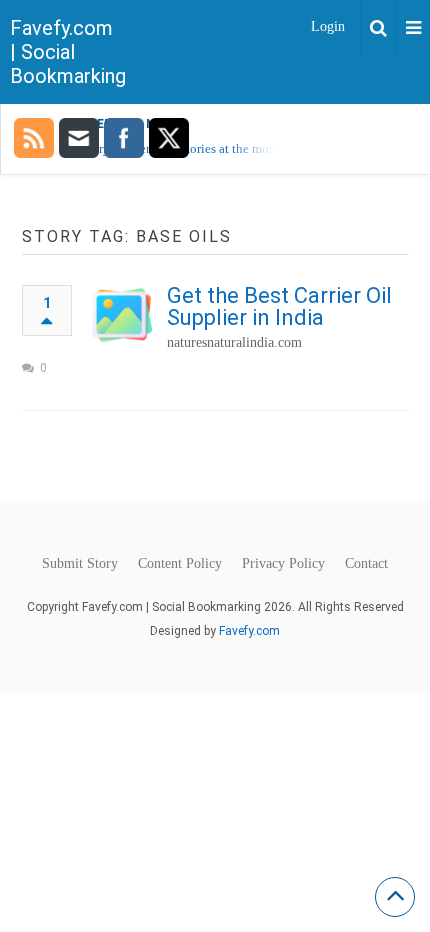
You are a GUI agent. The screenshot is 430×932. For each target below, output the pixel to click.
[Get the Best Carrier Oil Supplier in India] (122, 315)
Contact (366, 564)
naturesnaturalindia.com (234, 342)
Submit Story (80, 564)
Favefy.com (249, 631)
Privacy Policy (283, 564)
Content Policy (180, 564)
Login (328, 26)
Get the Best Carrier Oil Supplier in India (279, 306)
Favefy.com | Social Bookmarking (68, 52)
